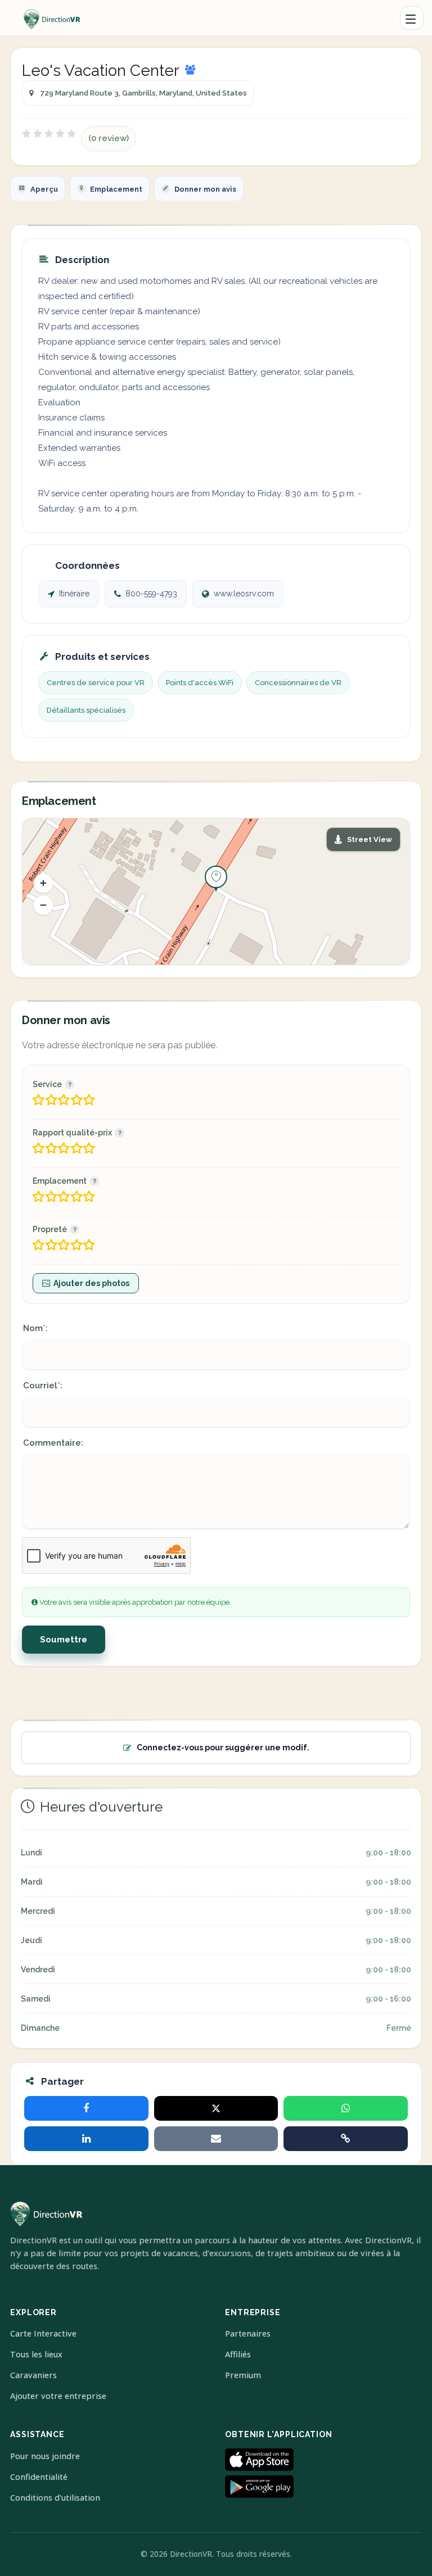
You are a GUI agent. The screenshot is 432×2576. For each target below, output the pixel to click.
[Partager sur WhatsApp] (346, 2108)
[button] (43, 883)
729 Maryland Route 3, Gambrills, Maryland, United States (144, 93)
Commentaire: (53, 1443)
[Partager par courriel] (216, 2139)
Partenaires (248, 2333)
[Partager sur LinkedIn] (86, 2139)
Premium (243, 2375)
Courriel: (43, 1386)
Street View (370, 839)
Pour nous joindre (45, 2456)
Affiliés (238, 2354)
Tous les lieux (36, 2354)
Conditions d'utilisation (55, 2498)
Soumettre (64, 1640)
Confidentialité (39, 2477)
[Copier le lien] (346, 2139)
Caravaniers (33, 2375)
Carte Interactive (43, 2333)
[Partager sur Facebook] (86, 2108)
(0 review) (109, 138)
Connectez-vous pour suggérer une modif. (223, 1747)
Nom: (35, 1328)
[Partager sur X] (216, 2108)
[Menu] (412, 18)
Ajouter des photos (91, 1283)
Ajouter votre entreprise (58, 2396)
